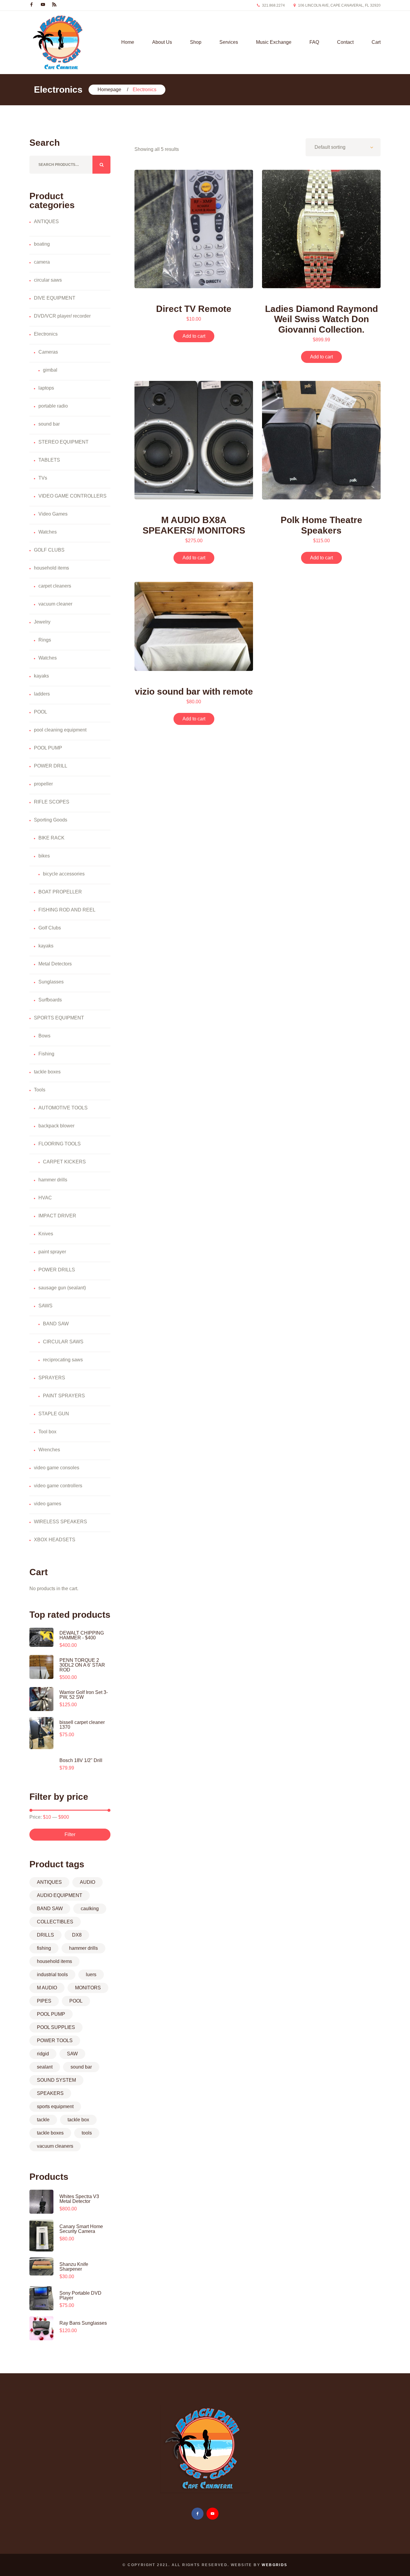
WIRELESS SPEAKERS (60, 1522)
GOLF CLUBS (49, 550)
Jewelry (42, 622)
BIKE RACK (51, 838)
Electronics (46, 334)
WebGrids (274, 2565)
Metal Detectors (55, 964)
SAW (72, 2054)
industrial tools (52, 1975)
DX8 (77, 1935)
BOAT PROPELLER (60, 892)
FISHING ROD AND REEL (67, 910)
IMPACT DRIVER (57, 1216)
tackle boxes (47, 1072)
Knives (46, 1234)
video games (48, 1504)
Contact (345, 42)
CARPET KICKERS (64, 1162)
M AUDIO (47, 1988)
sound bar (49, 424)
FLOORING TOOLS (60, 1144)
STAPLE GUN (54, 1414)
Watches (48, 532)
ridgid (43, 2054)
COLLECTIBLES (55, 1922)
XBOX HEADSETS (55, 1540)
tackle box (78, 2120)
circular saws (48, 280)
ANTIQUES (46, 221)
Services (229, 42)
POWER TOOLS (55, 2040)
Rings (45, 640)
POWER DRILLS (57, 1270)
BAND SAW (56, 1324)
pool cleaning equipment (60, 730)
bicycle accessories (64, 874)
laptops (46, 388)
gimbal (50, 370)
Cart (376, 42)
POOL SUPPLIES (56, 2027)
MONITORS (88, 1988)
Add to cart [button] (194, 336)
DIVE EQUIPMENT (55, 298)
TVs (43, 478)
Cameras (48, 352)
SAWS (45, 1306)
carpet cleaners (55, 586)
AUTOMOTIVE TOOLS (63, 1108)
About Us (162, 42)
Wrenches (49, 1450)
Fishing (46, 1054)
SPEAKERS (50, 2093)
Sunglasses (51, 982)
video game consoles (57, 1468)
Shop (196, 42)
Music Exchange (274, 42)
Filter (70, 1834)
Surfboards (50, 1000)
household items (51, 568)
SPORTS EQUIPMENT (59, 1018)
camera (42, 262)
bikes (44, 856)
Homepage (109, 90)
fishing (44, 1948)
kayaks (41, 676)
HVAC (45, 1198)
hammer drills (53, 1180)
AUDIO (87, 1882)
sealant (45, 2067)
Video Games (53, 514)
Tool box (47, 1432)
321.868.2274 (273, 5)
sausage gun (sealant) (62, 1288)
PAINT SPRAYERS (64, 1396)
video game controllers (58, 1486)
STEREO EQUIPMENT (63, 442)
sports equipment (55, 2106)
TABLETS (49, 460)
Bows (44, 1036)
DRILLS (45, 1935)
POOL (41, 712)
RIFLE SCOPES (52, 802)
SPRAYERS (52, 1378)
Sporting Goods (51, 820)
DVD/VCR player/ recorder (62, 316)
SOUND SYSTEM (56, 2080)
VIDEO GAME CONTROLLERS (72, 496)
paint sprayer (52, 1252)
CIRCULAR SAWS (63, 1342)
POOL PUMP (48, 748)
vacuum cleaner (55, 604)
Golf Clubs (50, 928)
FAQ (314, 42)
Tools (40, 1090)
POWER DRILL (51, 766)
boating (42, 244)
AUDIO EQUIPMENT (60, 1895)
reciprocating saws (63, 1360)
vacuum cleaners (55, 2146)
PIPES (44, 2001)
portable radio (53, 406)
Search (101, 165)
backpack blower (56, 1126)
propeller (43, 784)
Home (128, 42)
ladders (42, 694)
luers (91, 1975)
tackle (43, 2120)
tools (87, 2133)
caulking (90, 1909)
